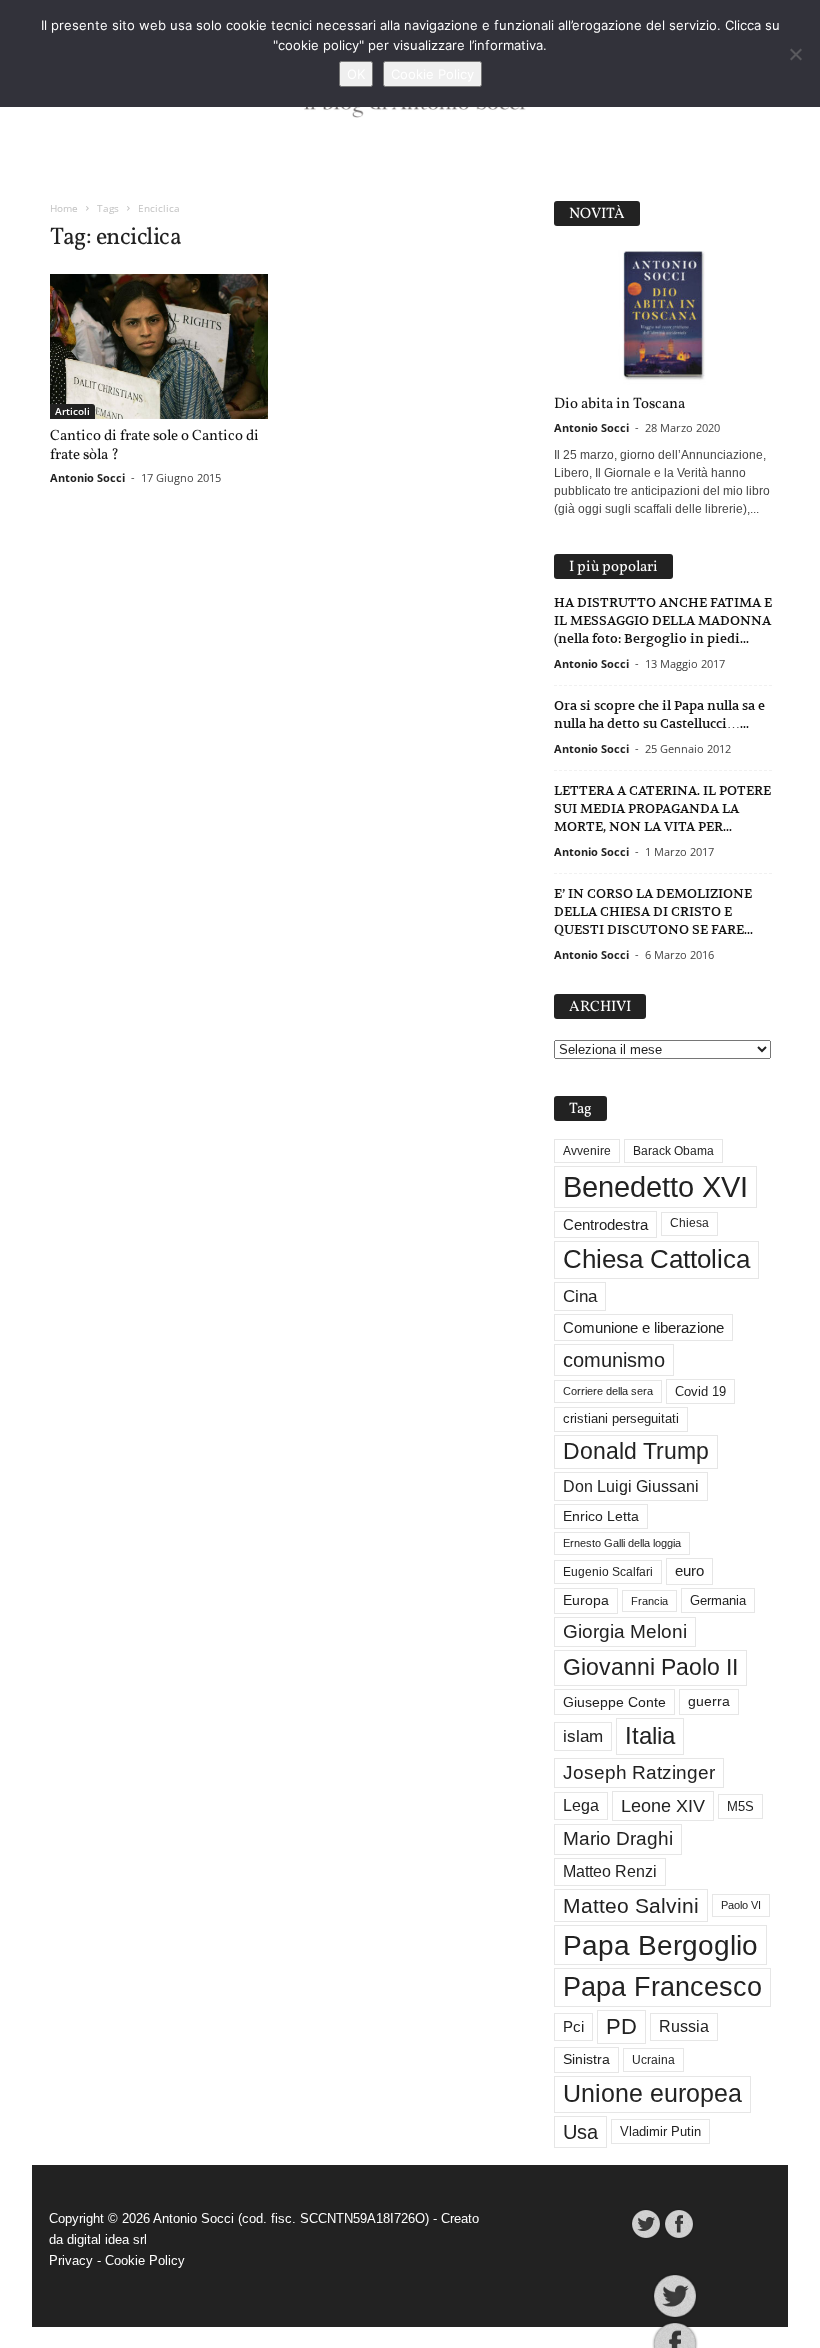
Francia (649, 1601)
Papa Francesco (662, 1987)
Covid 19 (700, 1391)
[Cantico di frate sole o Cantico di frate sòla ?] (159, 346)
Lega (581, 1805)
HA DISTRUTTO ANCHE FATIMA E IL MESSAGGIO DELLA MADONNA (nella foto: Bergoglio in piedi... (663, 620)
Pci (573, 2026)
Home (64, 208)
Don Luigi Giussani (631, 1486)
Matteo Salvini (631, 1905)
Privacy (71, 2260)
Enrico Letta (601, 1516)
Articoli (72, 411)
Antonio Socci (87, 477)
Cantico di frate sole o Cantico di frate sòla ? (154, 446)
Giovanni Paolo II (650, 1667)
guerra (709, 1701)
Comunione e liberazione (643, 1327)
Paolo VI (741, 1905)
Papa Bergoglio (660, 1945)
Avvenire (587, 1151)
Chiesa (689, 1223)
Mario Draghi (618, 1838)
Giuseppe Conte (614, 1702)
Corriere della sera (608, 1391)
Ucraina (653, 2060)
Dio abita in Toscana (619, 404)
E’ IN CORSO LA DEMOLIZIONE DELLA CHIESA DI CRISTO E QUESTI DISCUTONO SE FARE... (653, 911)
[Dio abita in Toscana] (663, 315)
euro (689, 1571)
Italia (650, 1735)
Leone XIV (663, 1806)
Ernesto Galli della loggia (622, 1543)
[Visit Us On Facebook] (678, 2224)
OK (356, 74)
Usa (580, 2132)
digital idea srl (107, 2239)
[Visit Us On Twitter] (645, 2224)
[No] (795, 54)
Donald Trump (636, 1451)
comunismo (614, 1360)
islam (583, 1736)
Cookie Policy (145, 2260)
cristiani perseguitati (621, 1418)
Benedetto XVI (655, 1186)
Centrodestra (605, 1224)
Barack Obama (673, 1151)
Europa (586, 1600)
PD (621, 2026)
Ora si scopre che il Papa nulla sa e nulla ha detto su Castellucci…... (659, 714)
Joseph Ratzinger (639, 1772)
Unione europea (652, 2093)
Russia (684, 2026)
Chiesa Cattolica (656, 1259)
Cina (580, 1296)
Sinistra (586, 2059)
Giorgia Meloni (625, 1631)
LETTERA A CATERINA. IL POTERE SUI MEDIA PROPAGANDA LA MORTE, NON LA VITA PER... (662, 808)
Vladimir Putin (660, 2131)
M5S (740, 1806)
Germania (718, 1600)
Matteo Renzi (610, 1871)
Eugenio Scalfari (608, 1572)
